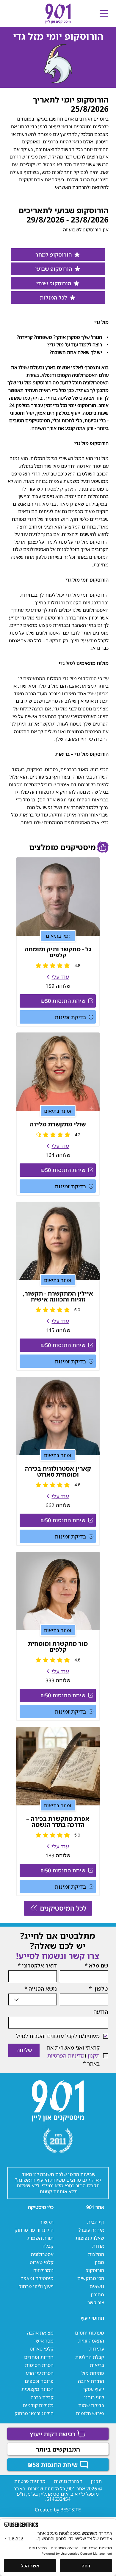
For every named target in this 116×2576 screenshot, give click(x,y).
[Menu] (104, 13)
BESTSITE (71, 2510)
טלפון (98, 1989)
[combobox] (32, 1999)
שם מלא (96, 1965)
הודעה (101, 2012)
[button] (58, 1001)
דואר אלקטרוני (37, 1965)
